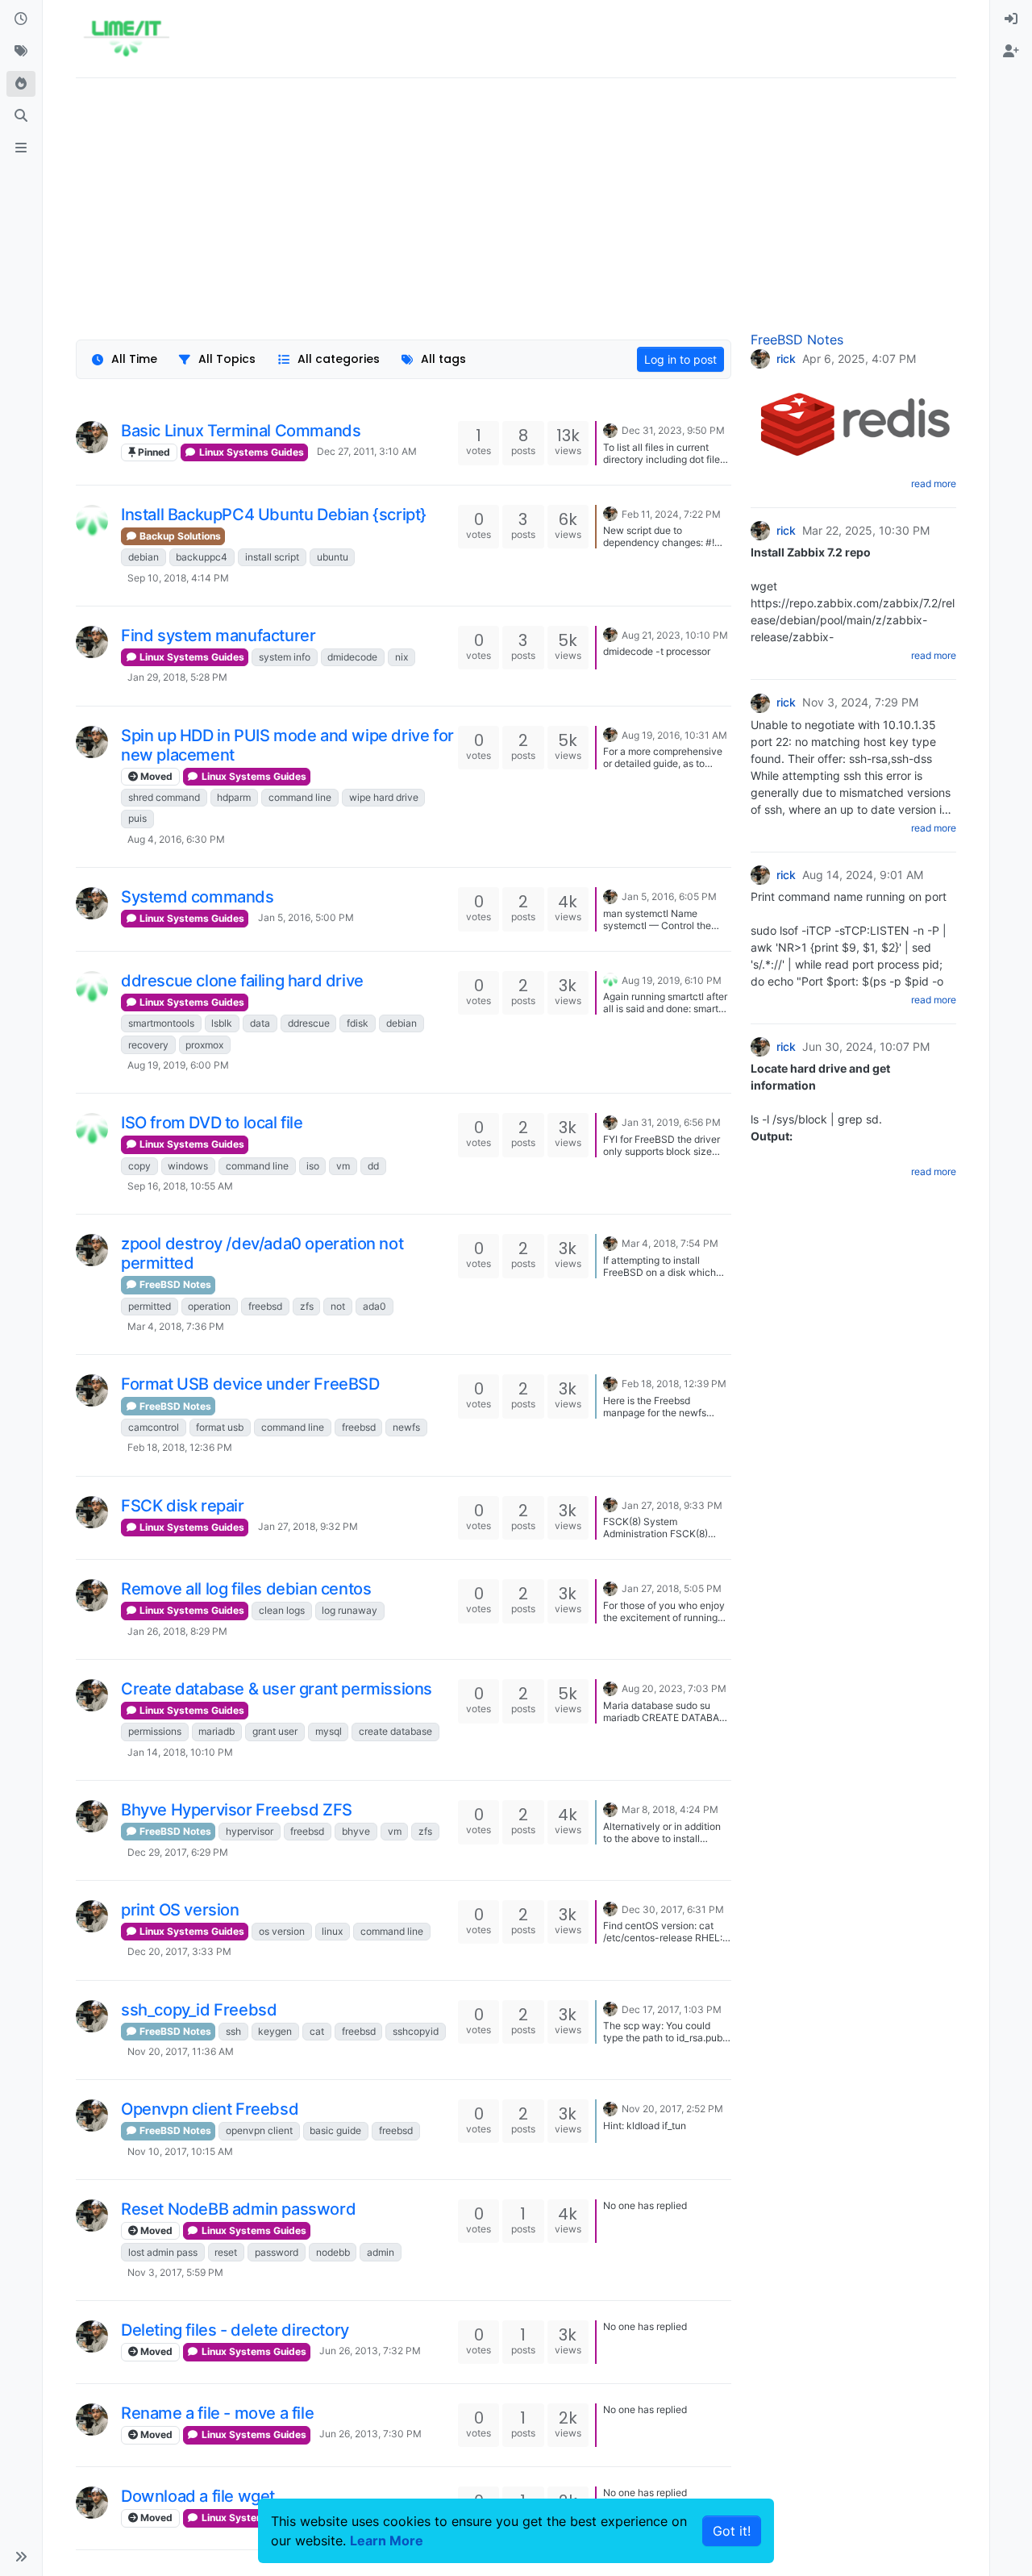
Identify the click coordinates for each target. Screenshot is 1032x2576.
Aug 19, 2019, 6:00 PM (178, 1065)
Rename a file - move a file (217, 2413)
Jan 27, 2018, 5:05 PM (672, 1588)
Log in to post (680, 359)
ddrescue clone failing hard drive (242, 981)
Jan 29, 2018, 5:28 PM (177, 677)
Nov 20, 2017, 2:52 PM (672, 2109)
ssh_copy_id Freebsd (199, 2010)
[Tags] (21, 52)
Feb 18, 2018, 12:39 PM (674, 1384)
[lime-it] (92, 521)
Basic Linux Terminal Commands (241, 431)
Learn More (387, 2541)
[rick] (92, 437)
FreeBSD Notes (174, 1284)
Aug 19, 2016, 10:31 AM (674, 735)
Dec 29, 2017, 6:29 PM (178, 1852)
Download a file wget (198, 2496)
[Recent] (21, 19)
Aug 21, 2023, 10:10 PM (675, 635)
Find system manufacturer (218, 636)
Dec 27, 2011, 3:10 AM (367, 451)
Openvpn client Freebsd (210, 2109)
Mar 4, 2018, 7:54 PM (670, 1243)
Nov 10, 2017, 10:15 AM (180, 2151)
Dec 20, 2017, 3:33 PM (179, 1951)
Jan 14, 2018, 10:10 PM (180, 1752)
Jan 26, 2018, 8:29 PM (177, 1631)
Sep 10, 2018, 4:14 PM (178, 578)
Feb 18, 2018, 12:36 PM (180, 1447)
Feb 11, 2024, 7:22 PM (671, 514)
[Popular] (21, 84)
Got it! (732, 2531)
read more (934, 484)
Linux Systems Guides (250, 452)
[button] (21, 2557)
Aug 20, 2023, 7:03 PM (674, 1688)
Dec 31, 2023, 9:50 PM (673, 430)
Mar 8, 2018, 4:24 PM (670, 1809)
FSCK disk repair (183, 1506)
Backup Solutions (179, 536)
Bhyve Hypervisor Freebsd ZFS (237, 1810)
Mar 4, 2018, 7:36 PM (176, 1326)
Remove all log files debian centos (246, 1589)
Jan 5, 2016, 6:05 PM (669, 896)
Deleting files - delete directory (235, 2330)
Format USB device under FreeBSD (250, 1384)
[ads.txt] (21, 148)
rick (786, 359)
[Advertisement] (516, 204)
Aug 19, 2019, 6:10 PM (672, 980)
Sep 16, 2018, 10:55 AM (180, 1186)
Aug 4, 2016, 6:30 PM (176, 839)
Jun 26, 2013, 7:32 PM (370, 2351)
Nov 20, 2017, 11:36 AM (181, 2051)
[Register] (1011, 52)
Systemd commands (198, 897)
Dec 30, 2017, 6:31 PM (673, 1909)
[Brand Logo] (126, 39)
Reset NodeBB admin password (238, 2209)
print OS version (180, 1910)
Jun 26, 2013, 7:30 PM (370, 2434)
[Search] (21, 116)
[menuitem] (1011, 19)
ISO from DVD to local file (212, 1123)
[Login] (1011, 19)
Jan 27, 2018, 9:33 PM (672, 1505)
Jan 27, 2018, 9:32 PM (308, 1526)
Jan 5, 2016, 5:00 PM (306, 917)
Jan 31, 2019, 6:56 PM (671, 1122)
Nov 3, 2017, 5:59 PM (175, 2272)
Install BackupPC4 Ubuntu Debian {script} (274, 515)
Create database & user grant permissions (277, 1689)
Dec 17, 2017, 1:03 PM (672, 2009)
